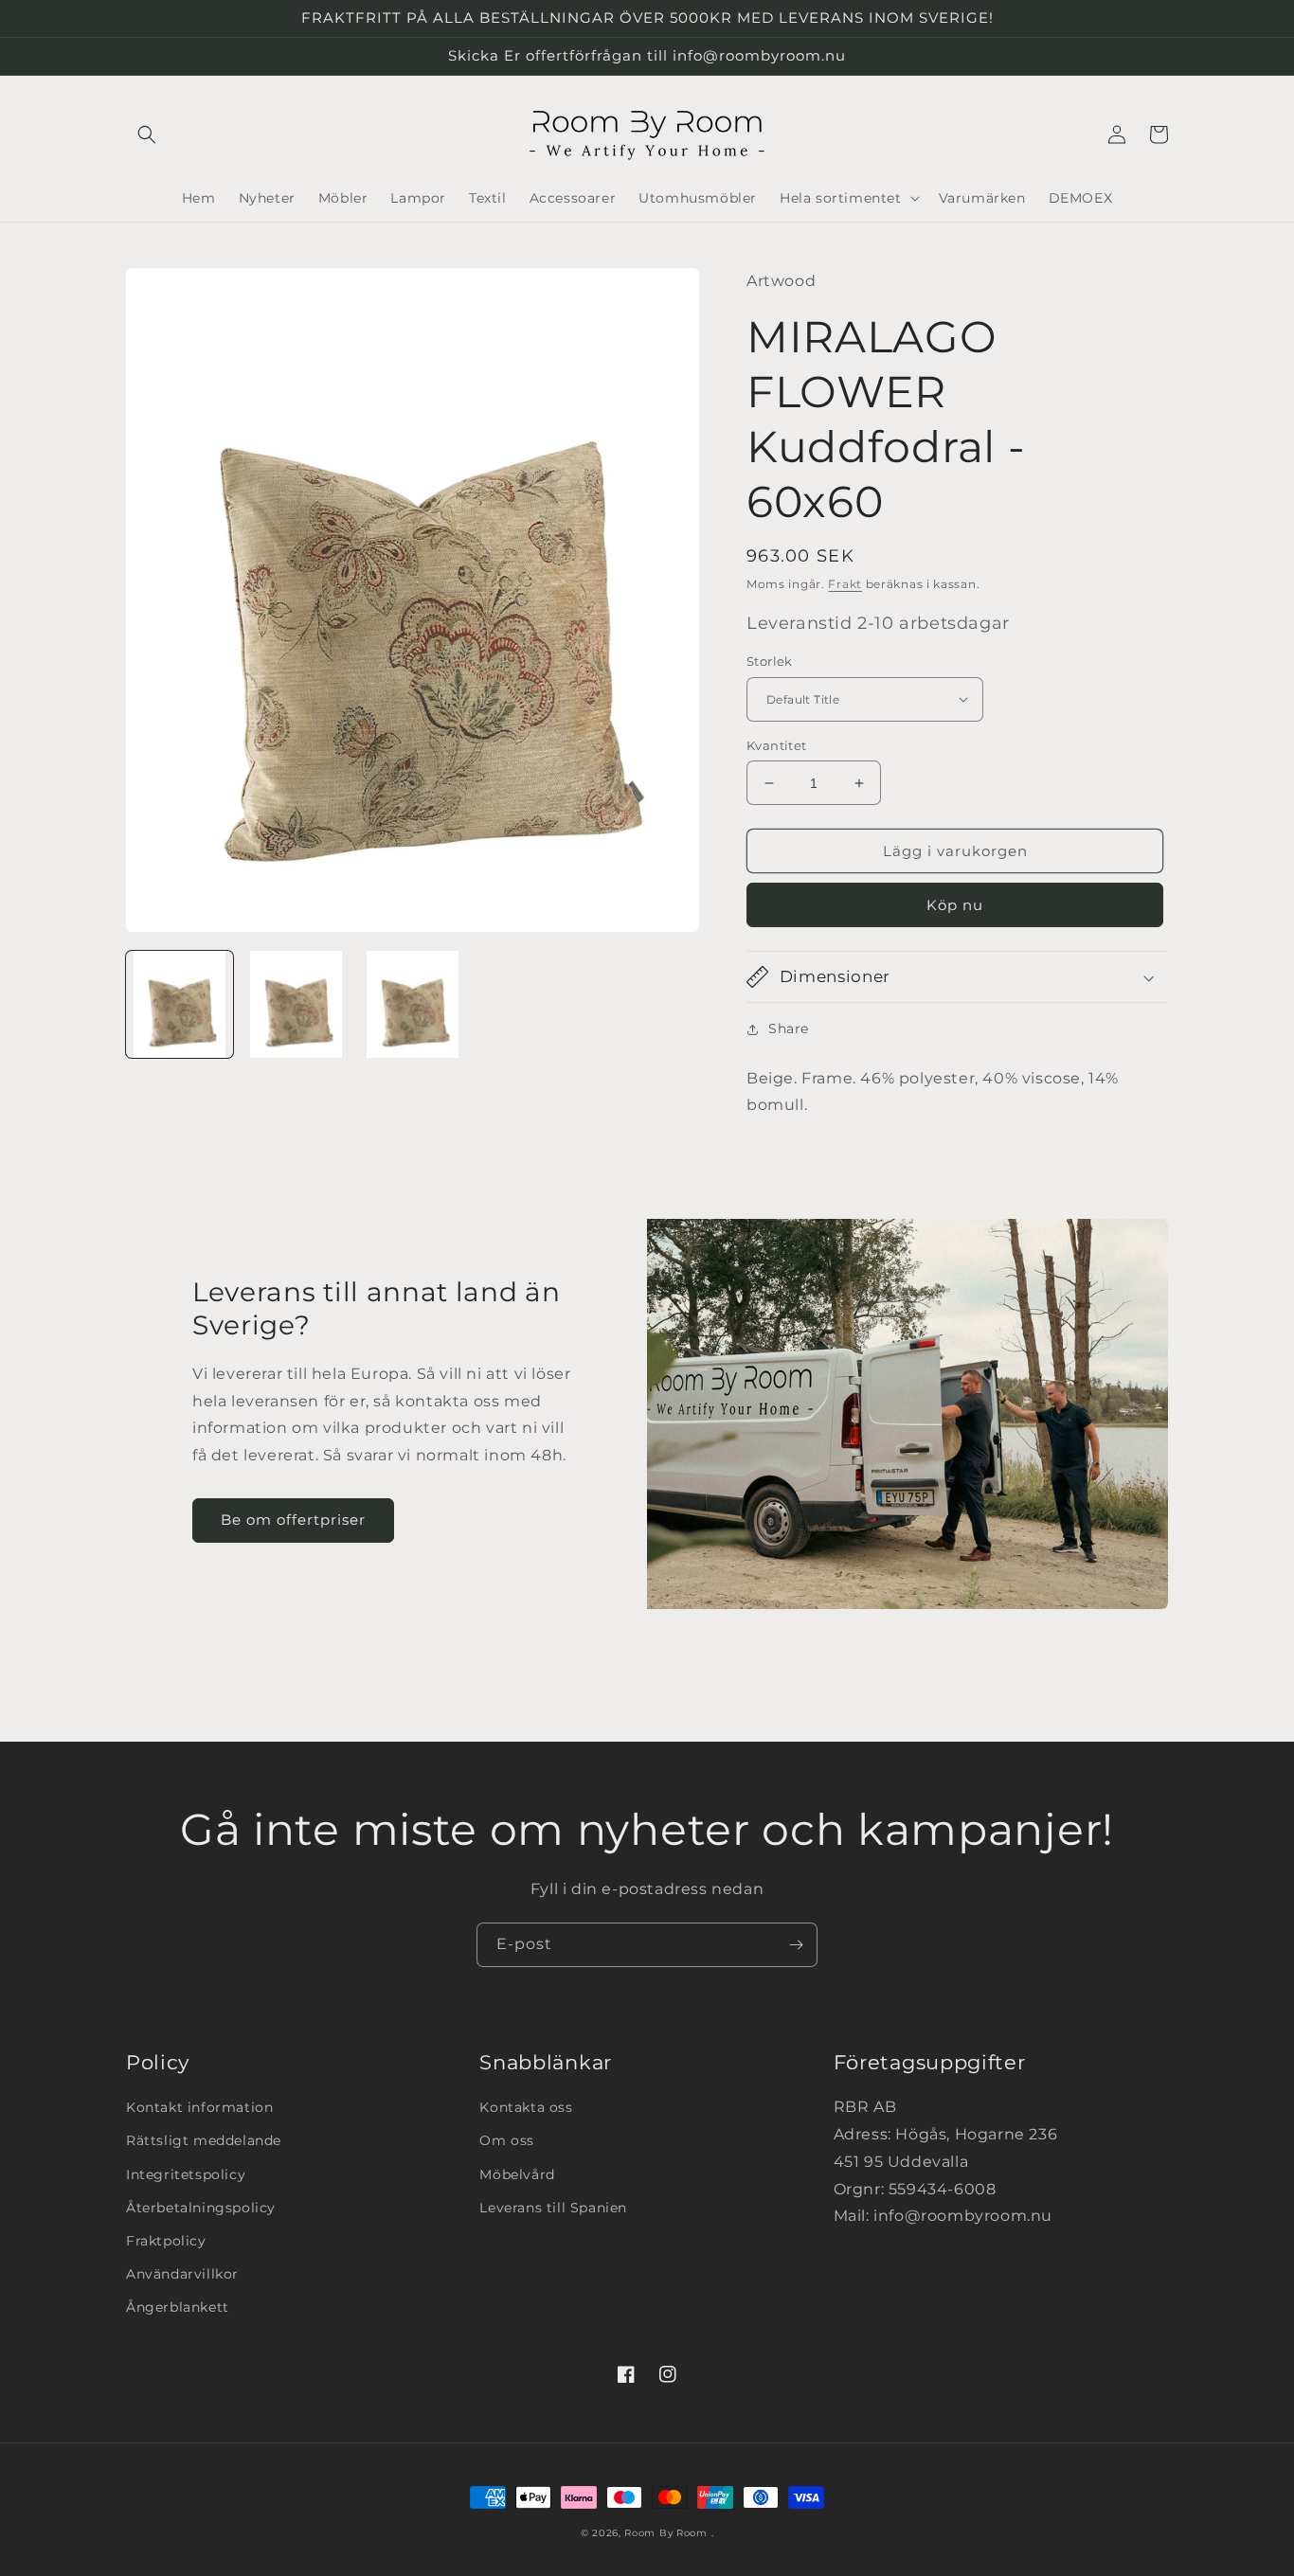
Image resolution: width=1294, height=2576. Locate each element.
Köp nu (955, 905)
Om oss (507, 2140)
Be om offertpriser (293, 1520)
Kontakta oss (526, 2107)
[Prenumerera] (796, 1945)
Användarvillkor (182, 2274)
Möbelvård (517, 2174)
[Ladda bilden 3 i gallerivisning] (413, 1004)
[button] (147, 134)
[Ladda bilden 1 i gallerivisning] (180, 1004)
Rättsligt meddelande (204, 2140)
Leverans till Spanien (553, 2208)
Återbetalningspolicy (201, 2208)
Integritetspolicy (186, 2174)
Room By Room (665, 2533)
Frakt (845, 584)
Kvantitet (777, 745)
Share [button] (789, 1029)
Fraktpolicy (166, 2241)
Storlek (770, 661)
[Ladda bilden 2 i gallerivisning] (296, 1004)
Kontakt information (199, 2107)
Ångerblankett (178, 2307)
